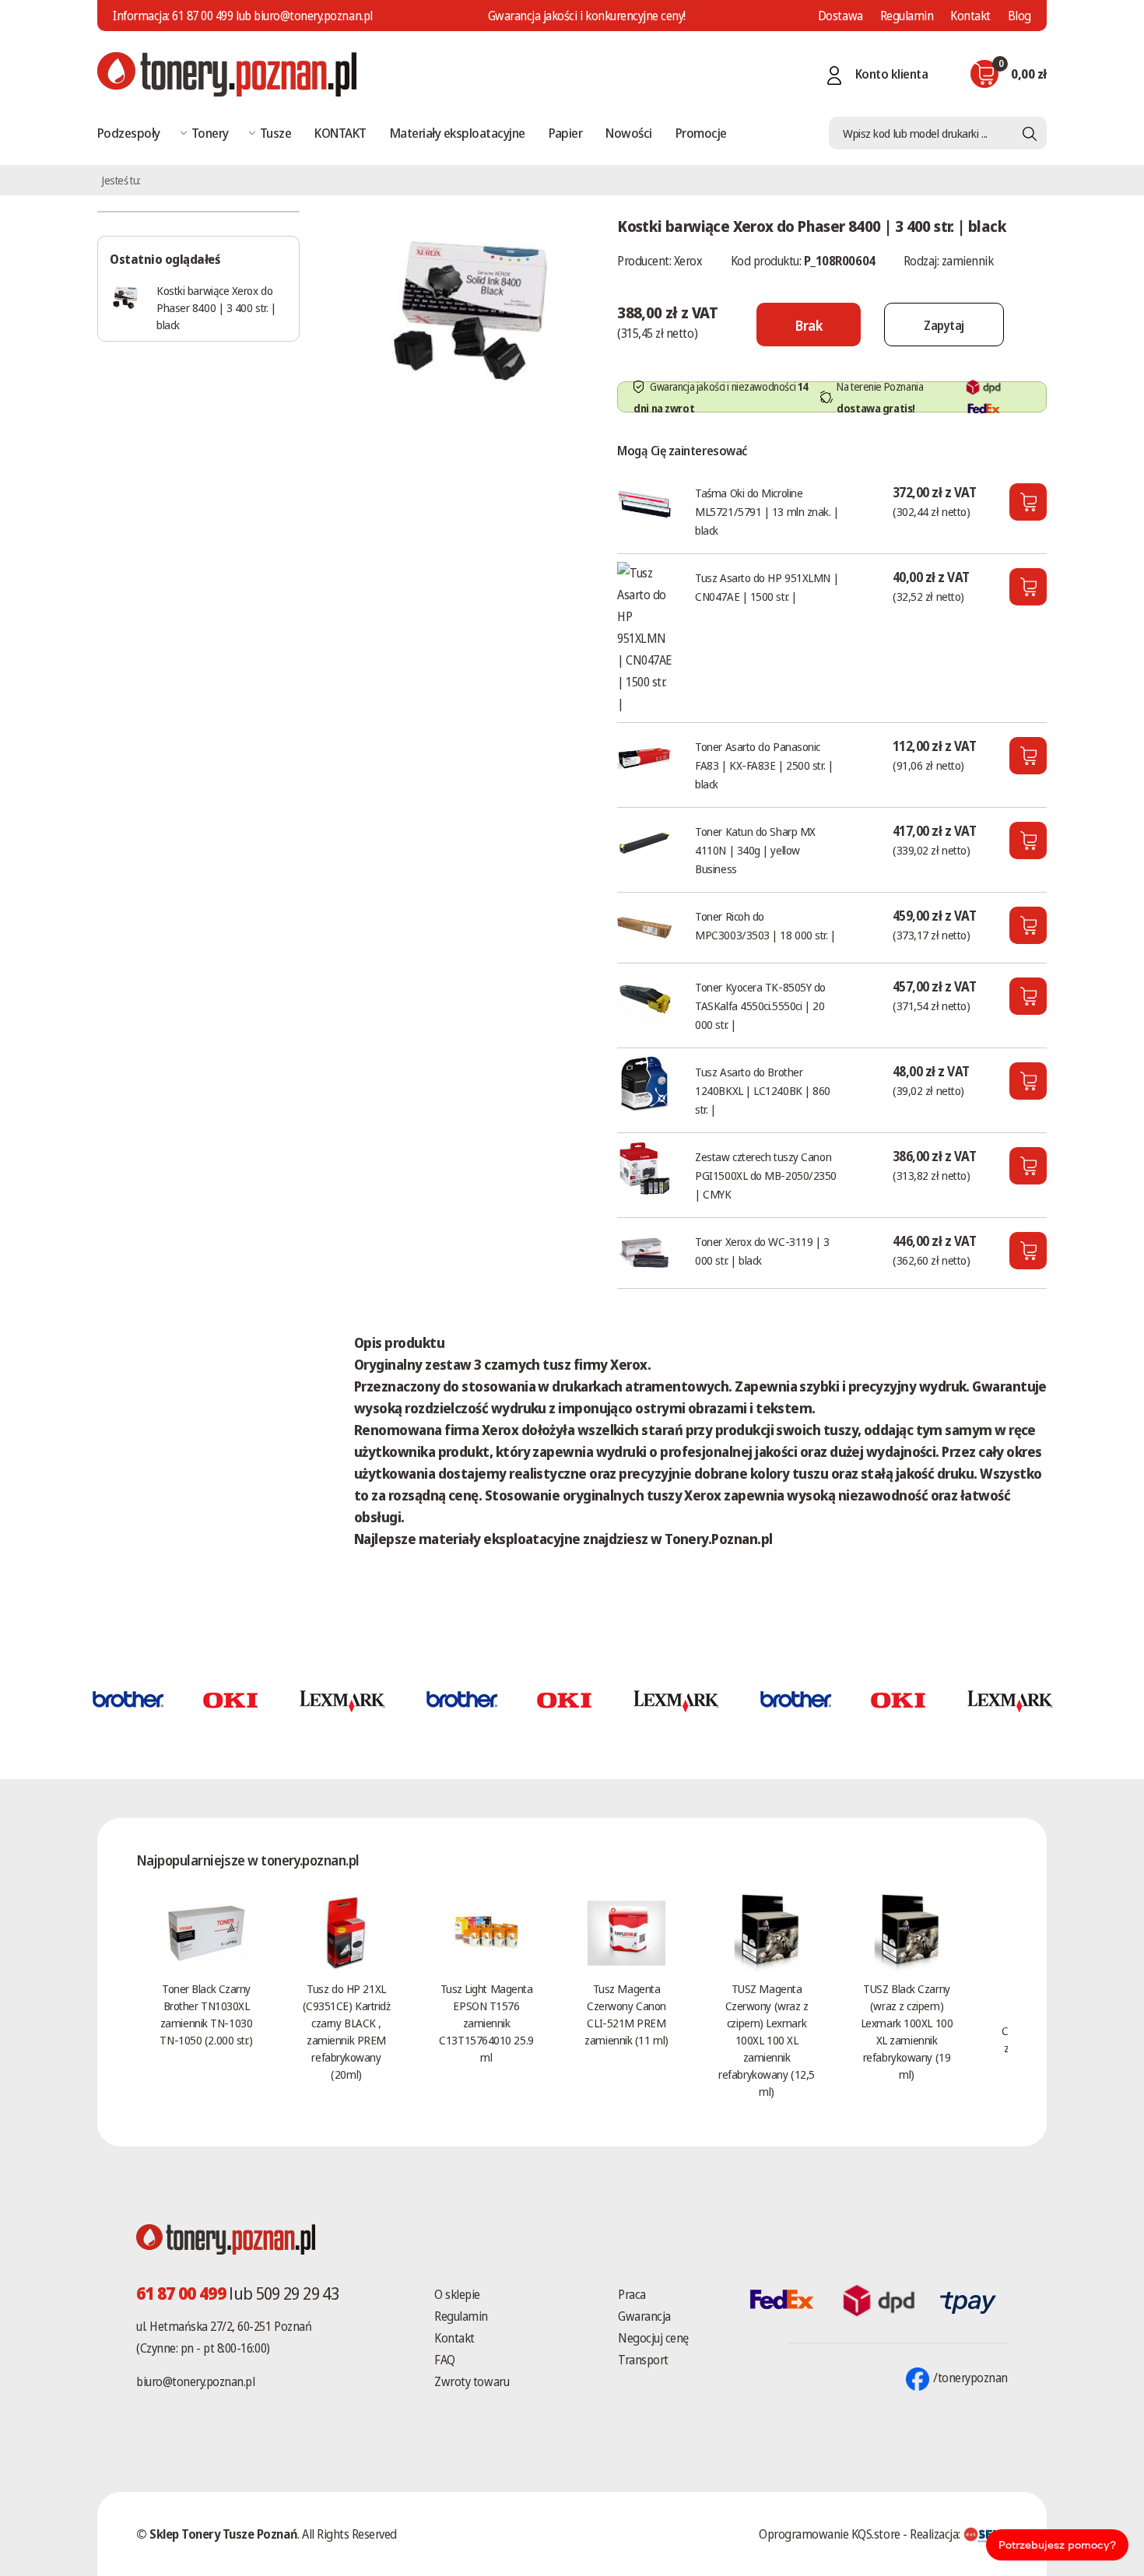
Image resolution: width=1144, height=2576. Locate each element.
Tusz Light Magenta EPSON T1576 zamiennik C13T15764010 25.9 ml (486, 2023)
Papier (566, 133)
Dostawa (840, 16)
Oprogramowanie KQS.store (829, 2534)
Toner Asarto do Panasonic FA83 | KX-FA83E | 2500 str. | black (764, 765)
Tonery (210, 133)
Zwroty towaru (472, 2381)
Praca (632, 2294)
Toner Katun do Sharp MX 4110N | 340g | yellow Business (755, 850)
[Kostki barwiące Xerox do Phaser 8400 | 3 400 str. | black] (470, 307)
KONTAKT (340, 133)
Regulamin (907, 16)
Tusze (275, 133)
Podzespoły (129, 133)
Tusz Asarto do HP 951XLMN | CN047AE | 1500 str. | (767, 587)
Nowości (628, 133)
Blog (1019, 16)
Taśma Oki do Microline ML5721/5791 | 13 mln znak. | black (767, 511)
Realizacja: (936, 2534)
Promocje (701, 133)
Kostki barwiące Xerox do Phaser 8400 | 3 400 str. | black (216, 307)
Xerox (688, 261)
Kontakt (970, 16)
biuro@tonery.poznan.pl (195, 2381)
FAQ (445, 2360)
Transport (643, 2360)
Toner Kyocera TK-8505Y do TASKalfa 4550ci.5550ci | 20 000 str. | (760, 1005)
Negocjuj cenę (653, 2338)
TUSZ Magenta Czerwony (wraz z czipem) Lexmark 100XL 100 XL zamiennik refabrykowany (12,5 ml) (766, 2040)
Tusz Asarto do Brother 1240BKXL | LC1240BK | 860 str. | (763, 1090)
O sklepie (457, 2294)
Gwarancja (644, 2316)
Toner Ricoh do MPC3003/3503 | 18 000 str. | (765, 925)
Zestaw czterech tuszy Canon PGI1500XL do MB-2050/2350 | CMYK (766, 1175)
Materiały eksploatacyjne (458, 133)
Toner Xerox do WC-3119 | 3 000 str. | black (762, 1251)
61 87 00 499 (202, 16)
